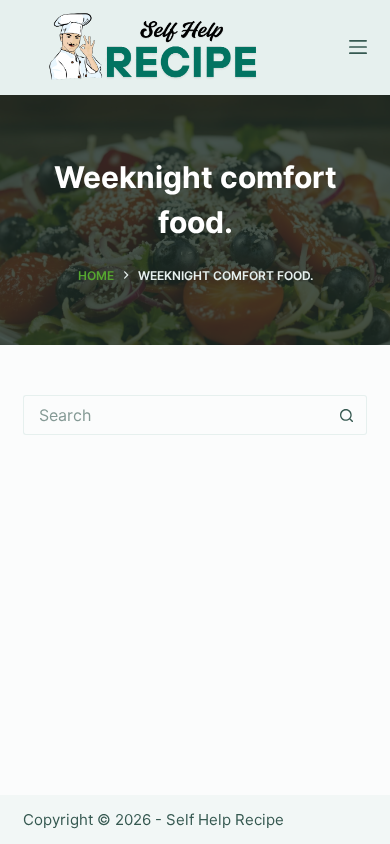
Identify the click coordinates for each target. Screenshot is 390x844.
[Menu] (358, 47)
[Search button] (347, 415)
